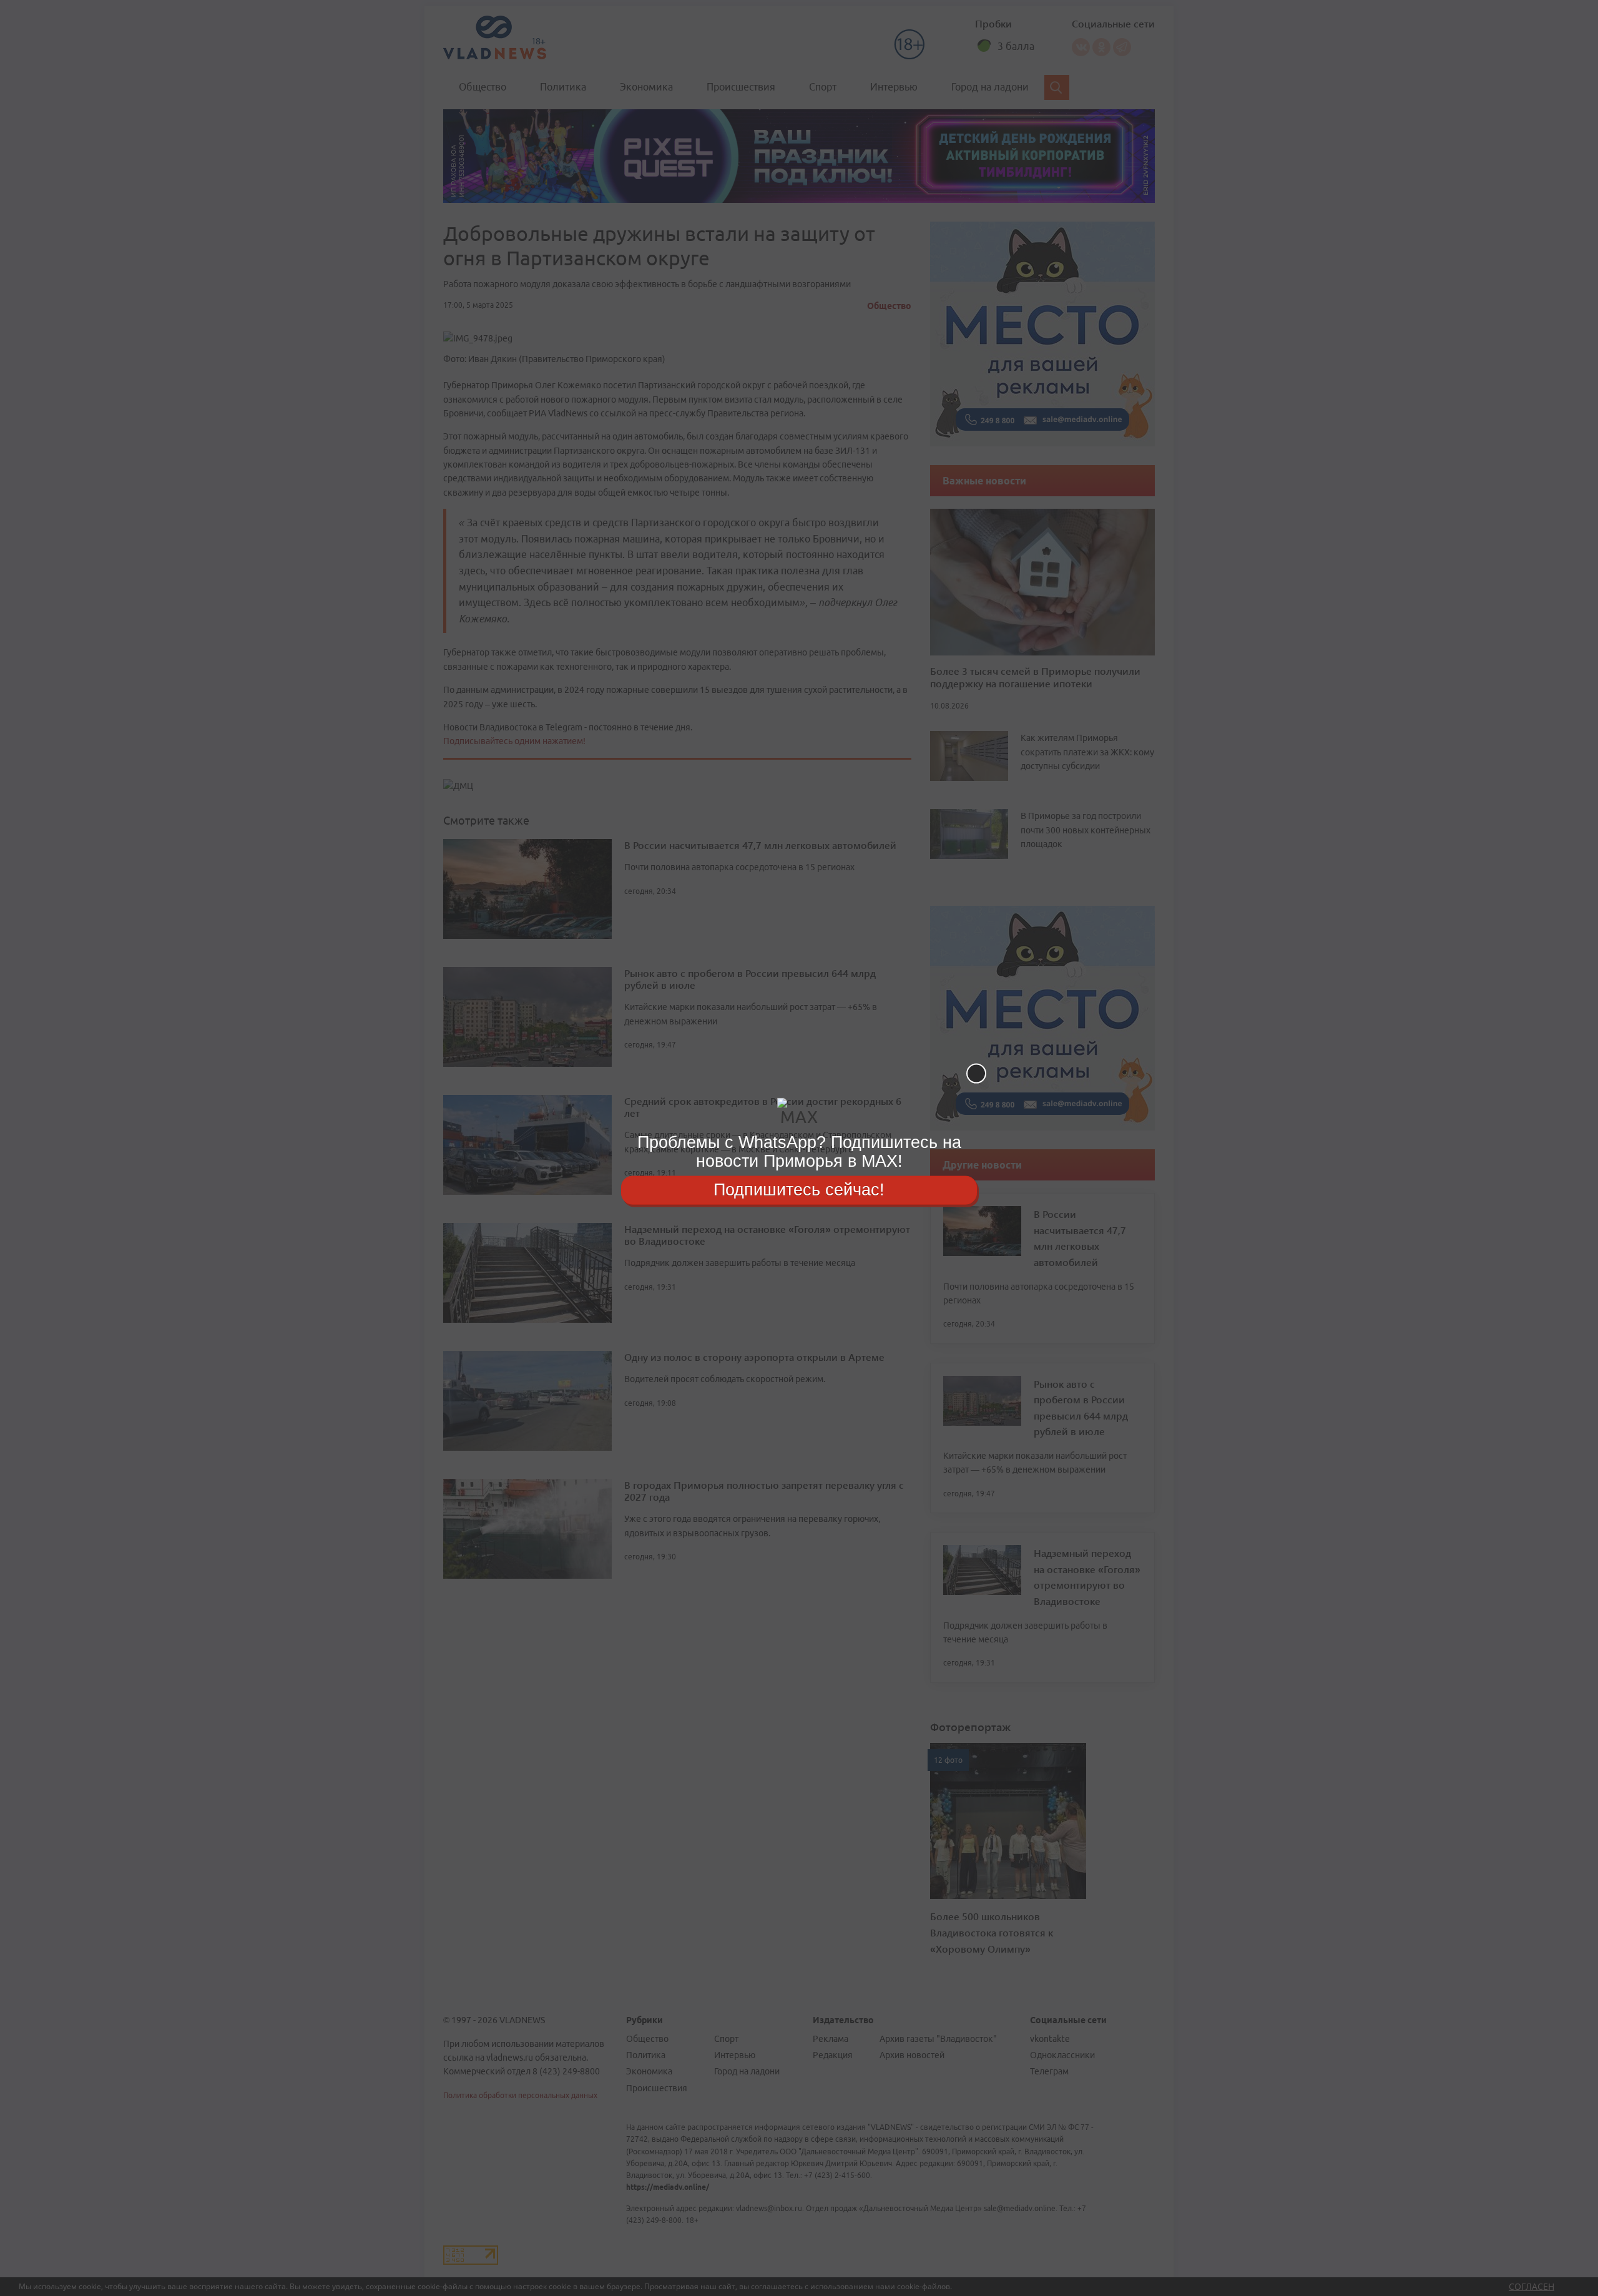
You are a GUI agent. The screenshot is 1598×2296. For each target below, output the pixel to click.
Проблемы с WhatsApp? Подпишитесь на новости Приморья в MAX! (799, 1151)
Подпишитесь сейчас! (799, 1190)
